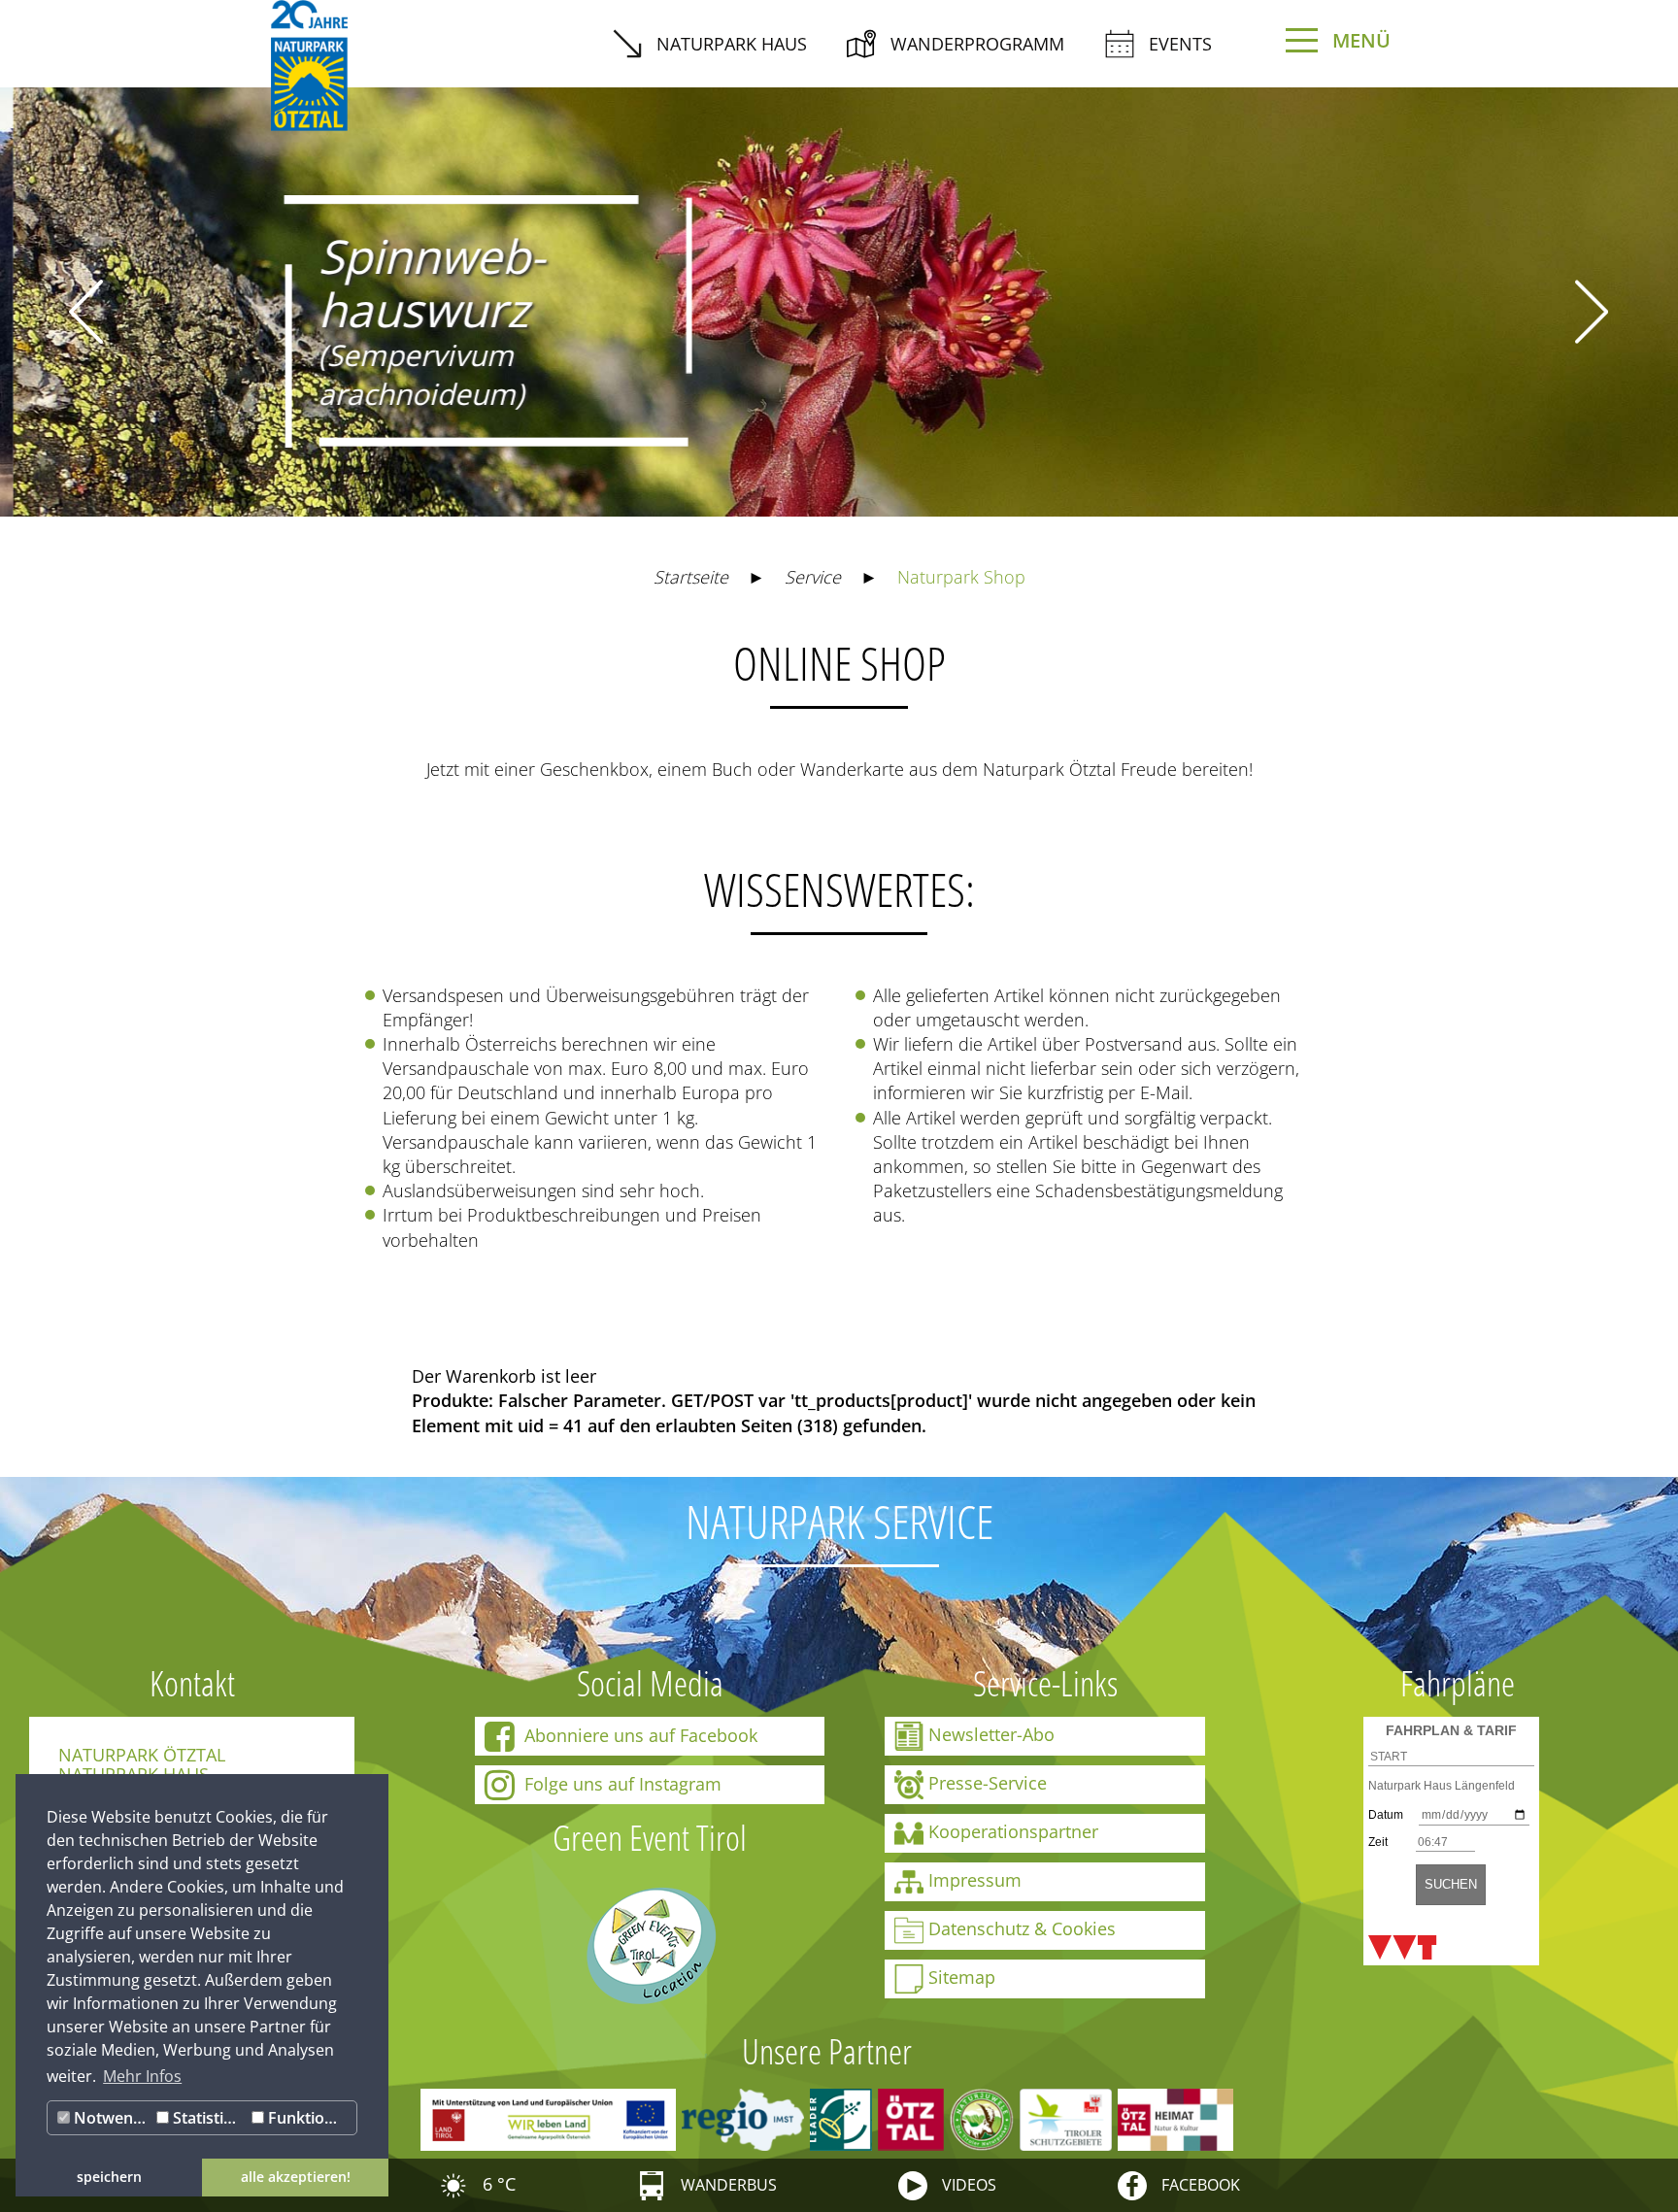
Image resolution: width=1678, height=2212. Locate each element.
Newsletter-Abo (991, 1734)
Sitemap (962, 1977)
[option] (839, 287)
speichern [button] (109, 2177)
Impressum (975, 1880)
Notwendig (111, 2118)
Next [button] (1592, 312)
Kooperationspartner (1013, 1831)
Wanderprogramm (977, 44)
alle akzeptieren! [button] (296, 2177)
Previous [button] (86, 312)
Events (1180, 44)
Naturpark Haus (732, 44)
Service (813, 577)
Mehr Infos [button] (142, 2076)
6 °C (497, 2184)
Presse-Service (988, 1783)
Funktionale (310, 2118)
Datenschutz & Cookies (1022, 1928)
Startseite (691, 577)
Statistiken (208, 2118)
